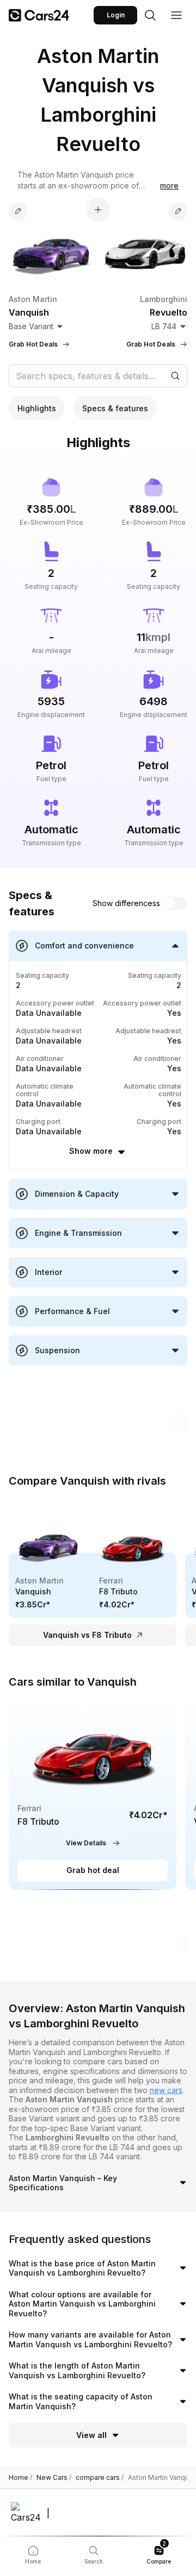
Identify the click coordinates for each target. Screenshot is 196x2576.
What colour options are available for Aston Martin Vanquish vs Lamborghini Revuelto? (82, 2304)
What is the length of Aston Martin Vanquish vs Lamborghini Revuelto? (77, 2370)
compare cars (100, 2478)
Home (20, 2478)
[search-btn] (150, 15)
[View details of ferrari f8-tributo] (93, 1794)
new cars (166, 2090)
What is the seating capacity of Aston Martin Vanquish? (81, 2401)
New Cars (54, 2478)
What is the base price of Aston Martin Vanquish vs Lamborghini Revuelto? (82, 2268)
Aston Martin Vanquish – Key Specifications (63, 2183)
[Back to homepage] (39, 15)
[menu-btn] (176, 15)
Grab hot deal (93, 1870)
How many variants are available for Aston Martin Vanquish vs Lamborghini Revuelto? (90, 2339)
